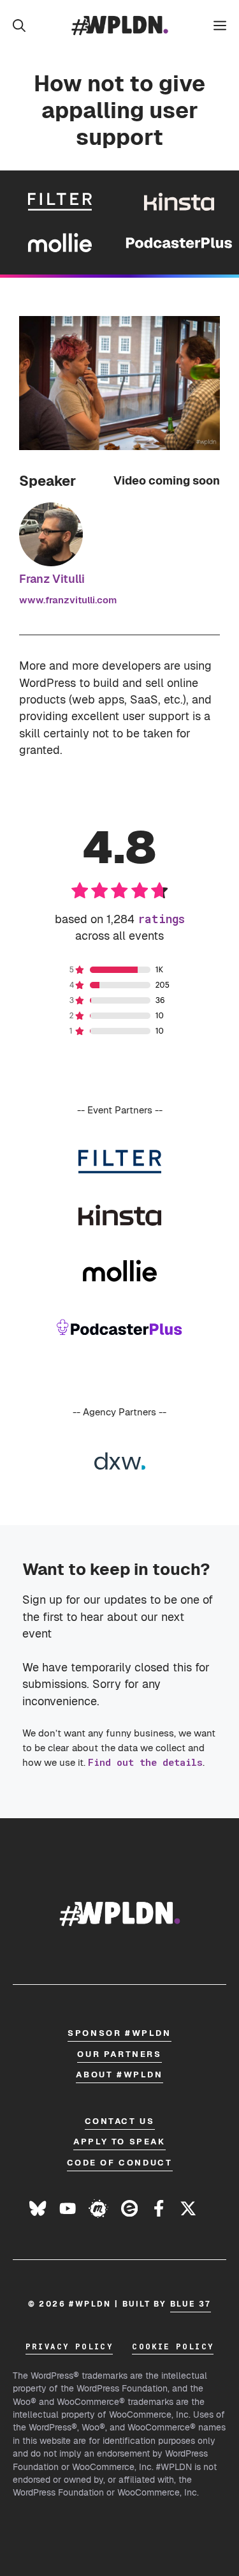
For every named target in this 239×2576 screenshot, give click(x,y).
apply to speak (119, 2142)
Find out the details (145, 1762)
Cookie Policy (173, 2346)
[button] (19, 26)
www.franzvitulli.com (68, 600)
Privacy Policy (69, 2346)
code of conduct (120, 2163)
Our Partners (119, 2054)
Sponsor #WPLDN (119, 2033)
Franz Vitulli (52, 579)
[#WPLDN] (120, 26)
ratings (161, 919)
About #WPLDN (119, 2075)
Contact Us (120, 2121)
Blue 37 (191, 2304)
